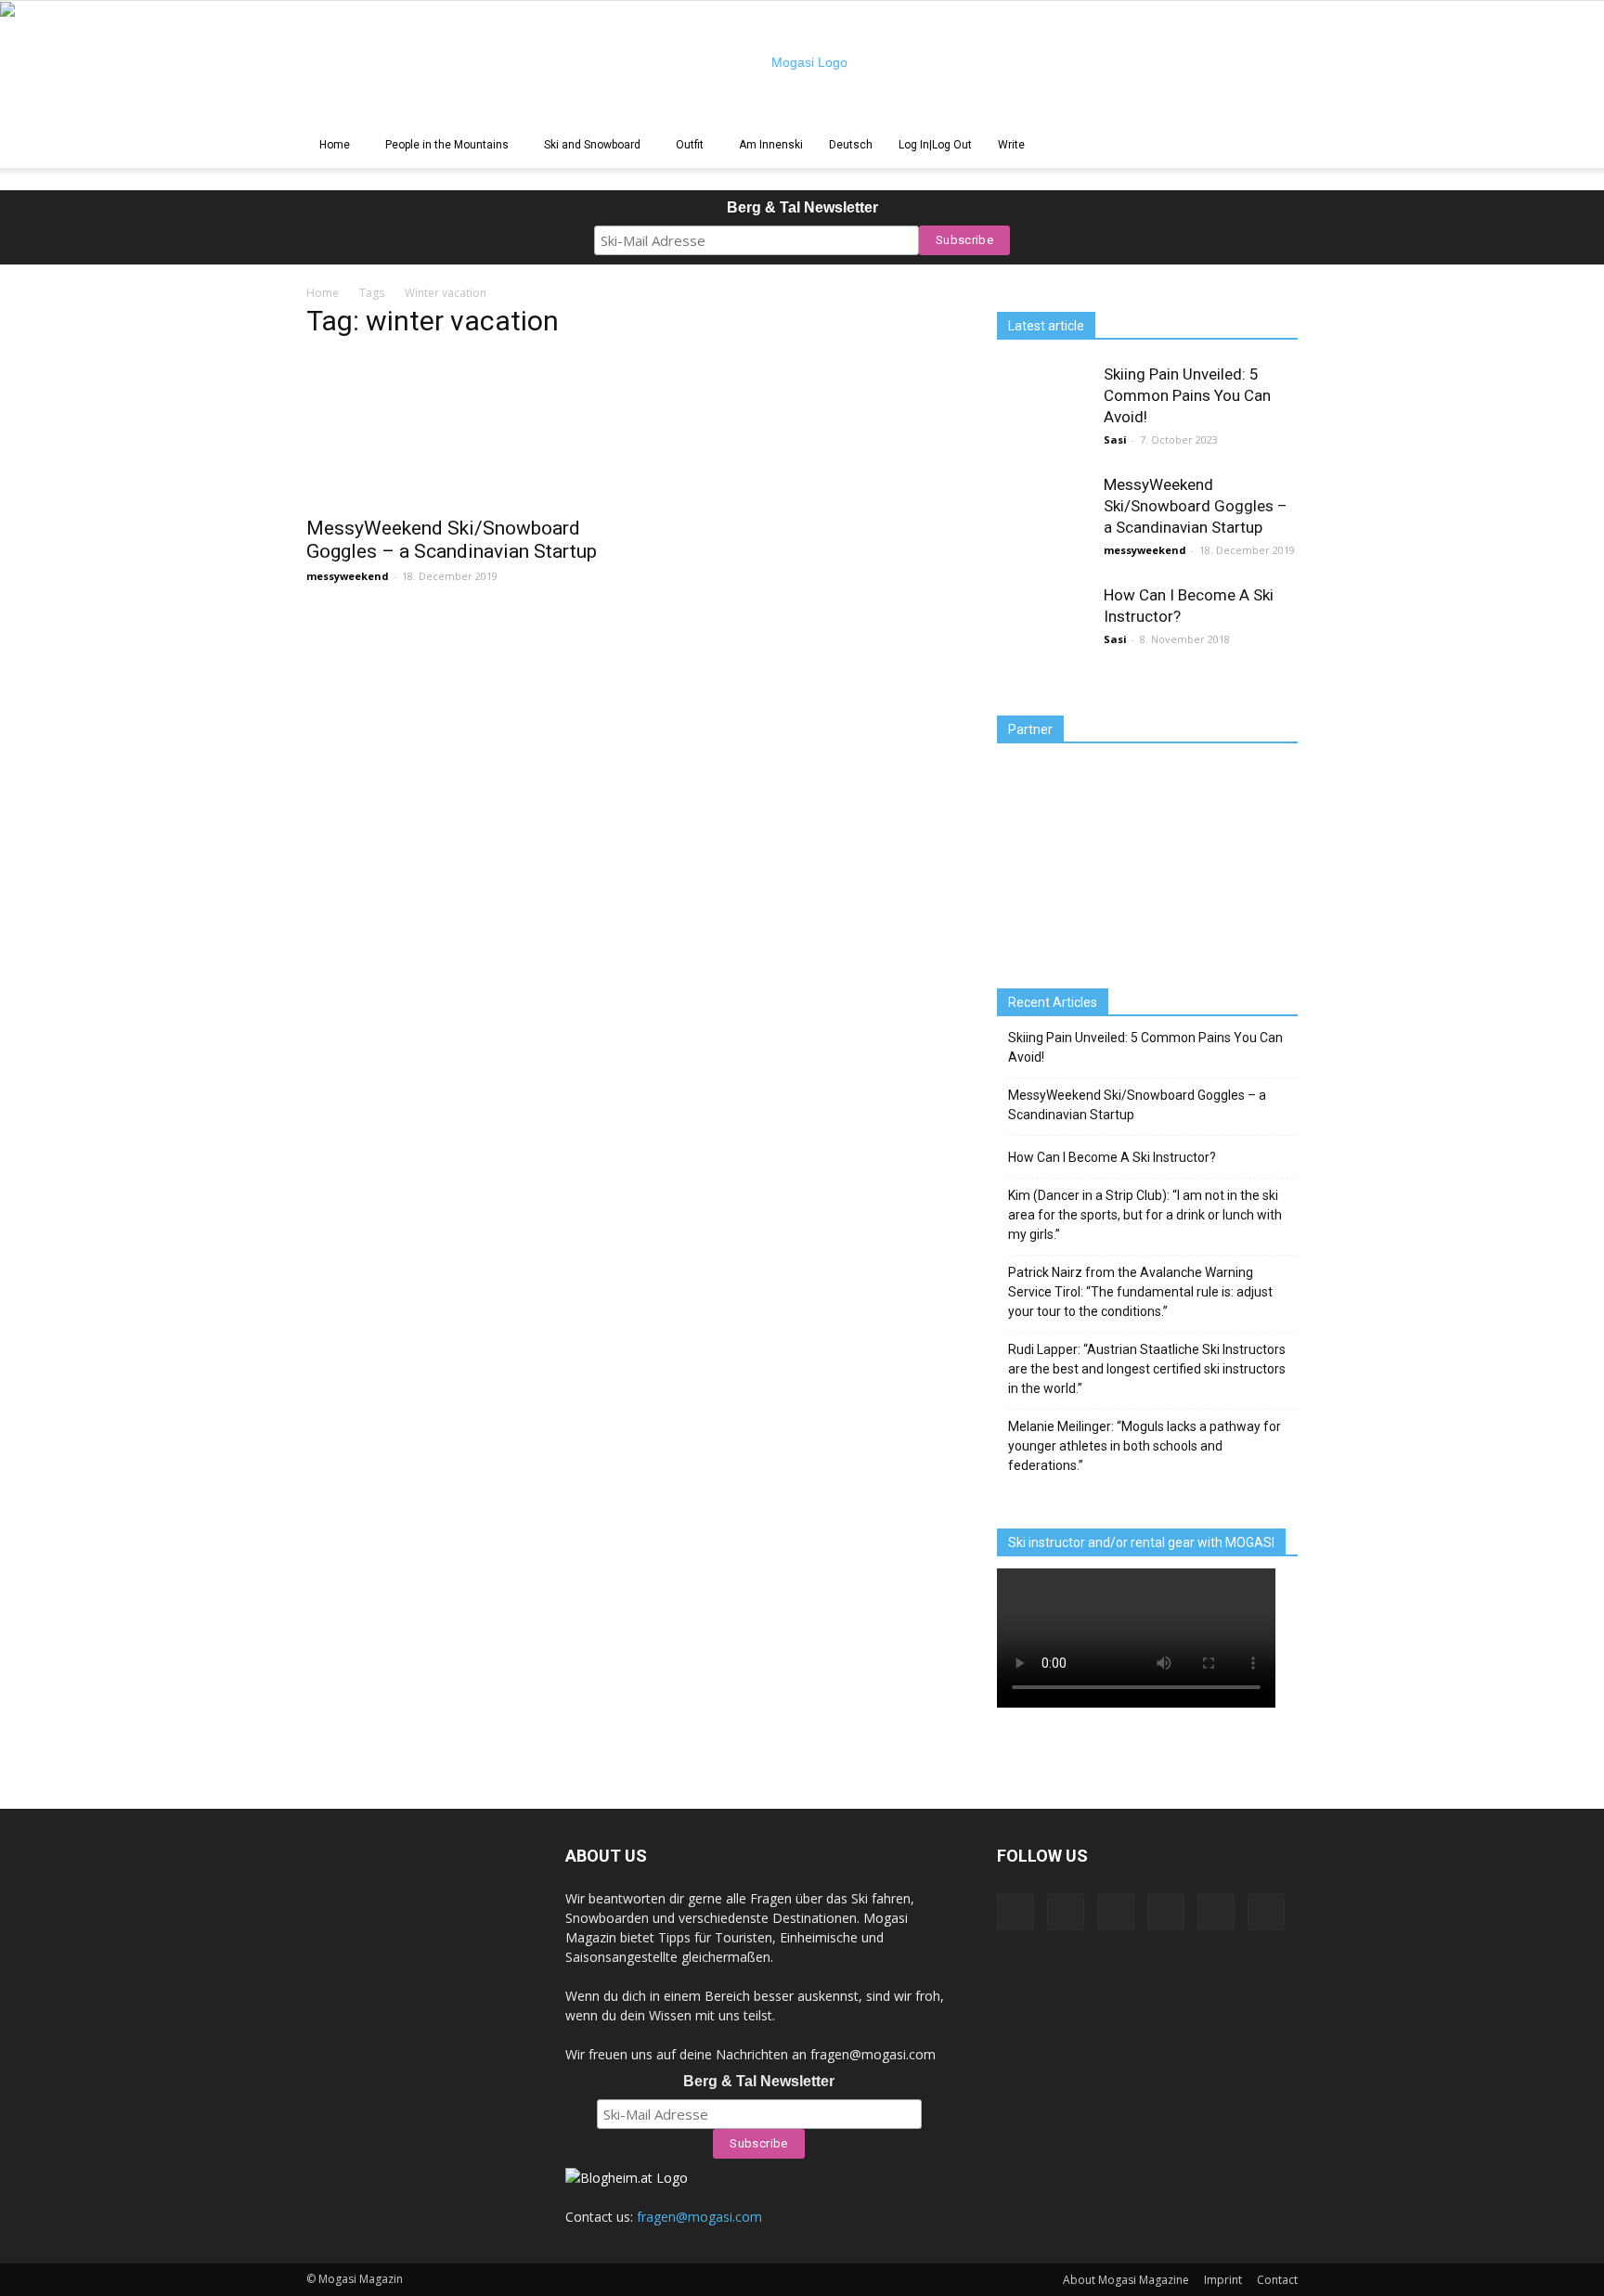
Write (1011, 145)
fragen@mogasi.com (699, 2217)
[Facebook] (1015, 1912)
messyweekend (348, 576)
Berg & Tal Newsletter (802, 207)
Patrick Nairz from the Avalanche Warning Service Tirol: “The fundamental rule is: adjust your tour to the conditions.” (1140, 1292)
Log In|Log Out (935, 145)
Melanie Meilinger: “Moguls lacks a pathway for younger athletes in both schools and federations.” (1145, 1446)
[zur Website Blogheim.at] (627, 2178)
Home (335, 145)
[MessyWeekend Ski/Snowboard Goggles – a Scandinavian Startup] (457, 431)
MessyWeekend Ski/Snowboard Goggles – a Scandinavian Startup (452, 540)
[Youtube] (1266, 1912)
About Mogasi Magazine (1126, 2280)
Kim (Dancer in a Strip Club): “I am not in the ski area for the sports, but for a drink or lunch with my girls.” (1145, 1215)
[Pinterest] (1116, 1912)
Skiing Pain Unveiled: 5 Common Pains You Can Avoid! (1187, 395)
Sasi (1115, 439)
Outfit (690, 145)
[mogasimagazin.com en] (802, 62)
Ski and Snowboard (592, 145)
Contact (1277, 2280)
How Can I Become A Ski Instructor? (1112, 1157)
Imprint (1223, 2280)
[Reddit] (1166, 1912)
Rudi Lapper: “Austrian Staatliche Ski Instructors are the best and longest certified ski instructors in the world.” (1147, 1369)
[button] (1275, 146)
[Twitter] (1216, 1912)
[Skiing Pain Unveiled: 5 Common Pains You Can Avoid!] (1043, 410)
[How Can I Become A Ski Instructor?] (1043, 631)
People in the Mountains (447, 145)
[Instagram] (1066, 1912)
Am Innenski (771, 145)
